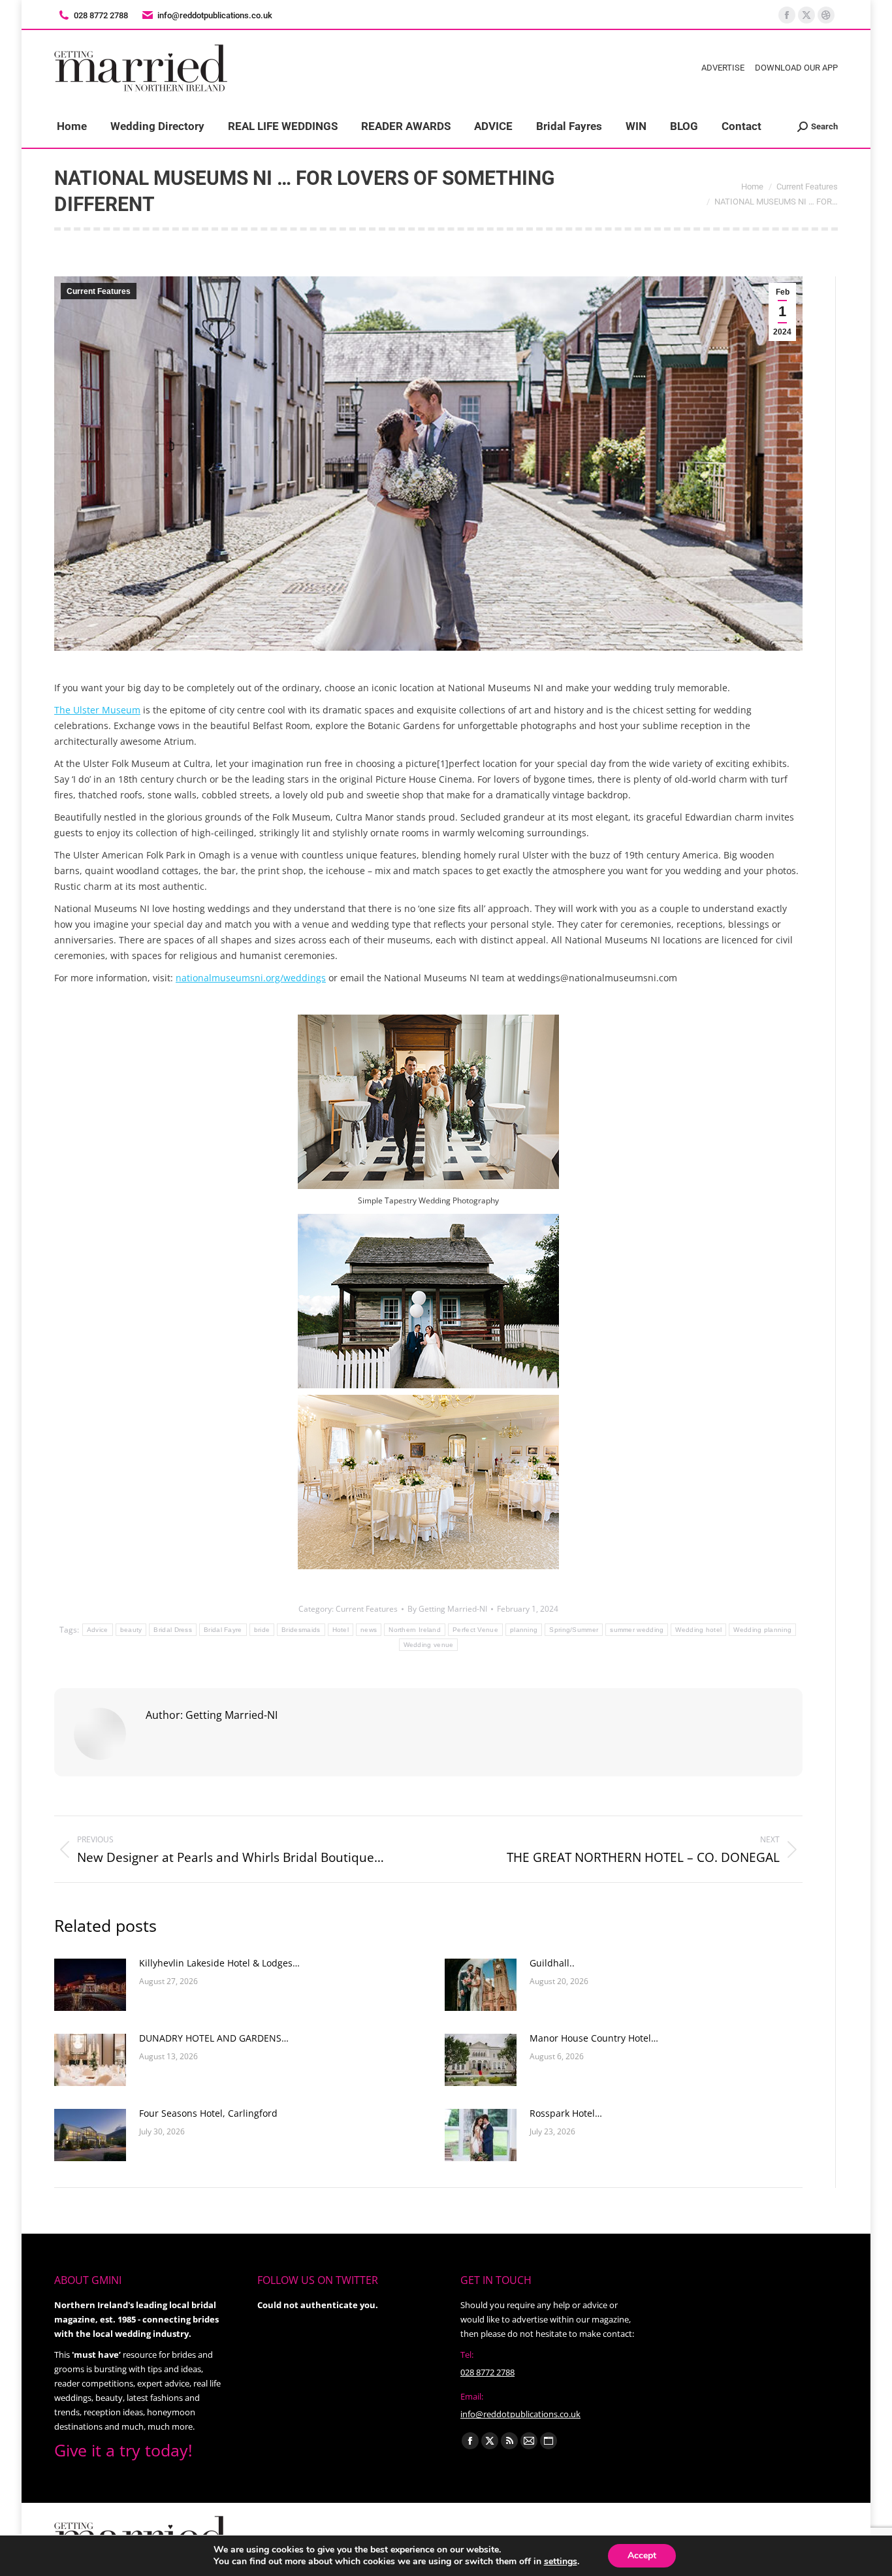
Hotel (341, 1630)
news (369, 1630)
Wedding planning (762, 1630)
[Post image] (90, 1985)
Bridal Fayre (223, 1630)
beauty (131, 1630)
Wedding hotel (698, 1630)
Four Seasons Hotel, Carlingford (208, 2113)
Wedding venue (429, 1645)
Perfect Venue (475, 1630)
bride (262, 1630)
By (447, 1609)
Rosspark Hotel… (566, 2113)
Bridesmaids (301, 1630)
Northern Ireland (415, 1630)
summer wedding (637, 1630)
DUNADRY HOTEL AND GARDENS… (214, 2038)
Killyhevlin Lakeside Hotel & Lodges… (219, 1963)
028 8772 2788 (487, 2372)
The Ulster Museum (97, 710)
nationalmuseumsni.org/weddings (251, 978)
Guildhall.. (552, 1963)
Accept (642, 2555)
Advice (98, 1630)
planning (524, 1630)
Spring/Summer (574, 1630)
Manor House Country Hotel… (594, 2038)
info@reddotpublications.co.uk (215, 15)
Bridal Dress (173, 1630)
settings (561, 2562)
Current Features (99, 291)
